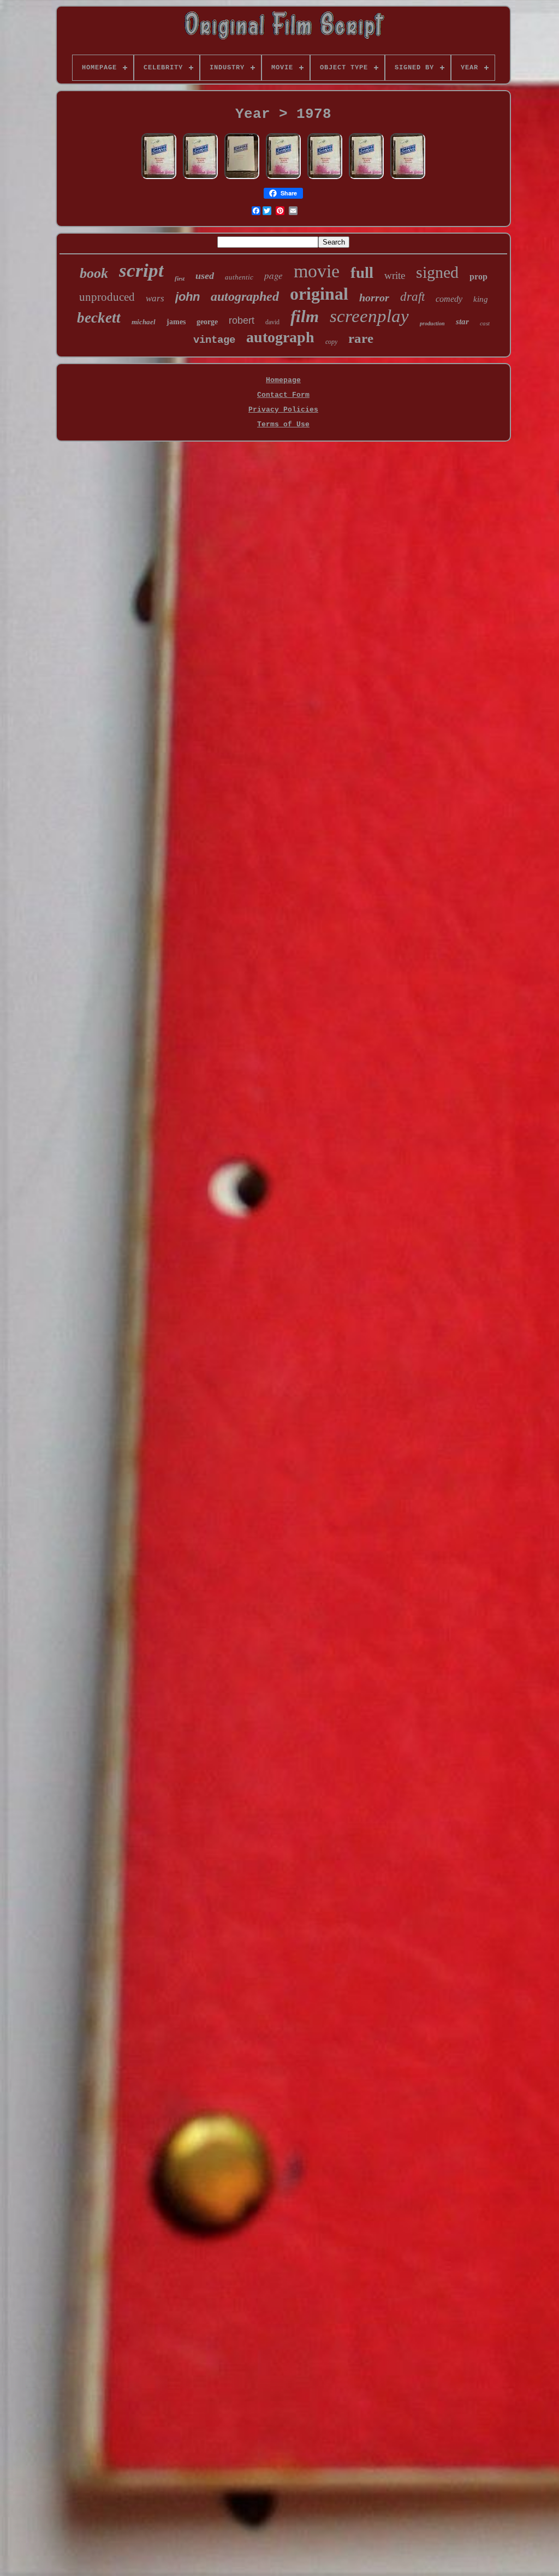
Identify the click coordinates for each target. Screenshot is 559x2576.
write (395, 275)
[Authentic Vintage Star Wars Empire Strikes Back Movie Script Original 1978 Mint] (242, 178)
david (272, 322)
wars (155, 298)
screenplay (369, 316)
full (362, 272)
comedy (449, 299)
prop (478, 276)
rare (361, 338)
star (462, 322)
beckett (99, 318)
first (180, 278)
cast (485, 323)
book (94, 273)
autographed (245, 296)
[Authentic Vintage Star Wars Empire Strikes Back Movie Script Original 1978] (159, 178)
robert (242, 320)
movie (317, 271)
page (273, 275)
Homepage (283, 380)
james (176, 322)
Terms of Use (283, 424)
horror (374, 298)
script (141, 270)
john (188, 297)
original (319, 294)
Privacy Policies (283, 410)
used (205, 276)
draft (412, 297)
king (481, 299)
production (432, 323)
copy (331, 342)
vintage (214, 340)
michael (144, 322)
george (207, 322)
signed (437, 272)
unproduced (107, 297)
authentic (239, 277)
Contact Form (283, 395)
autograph (280, 337)
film (305, 316)
